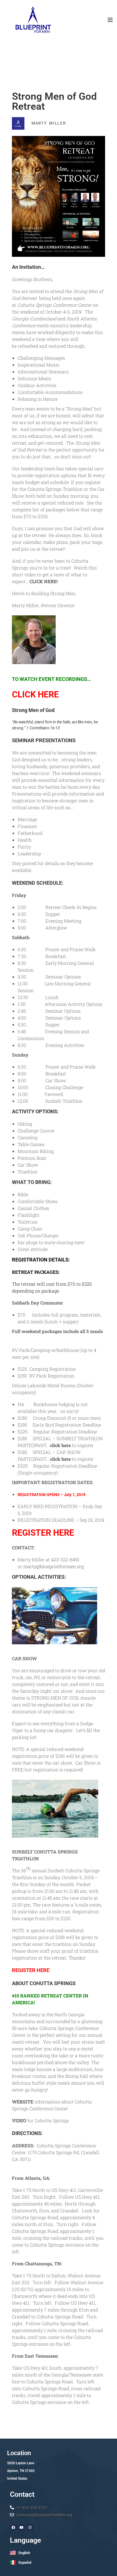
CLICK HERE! (44, 581)
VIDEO (19, 2120)
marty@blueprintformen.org (54, 1566)
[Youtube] (22, 2528)
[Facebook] (13, 2528)
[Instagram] (30, 2528)
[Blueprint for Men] (33, 20)
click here (60, 1445)
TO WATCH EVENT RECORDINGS (50, 679)
